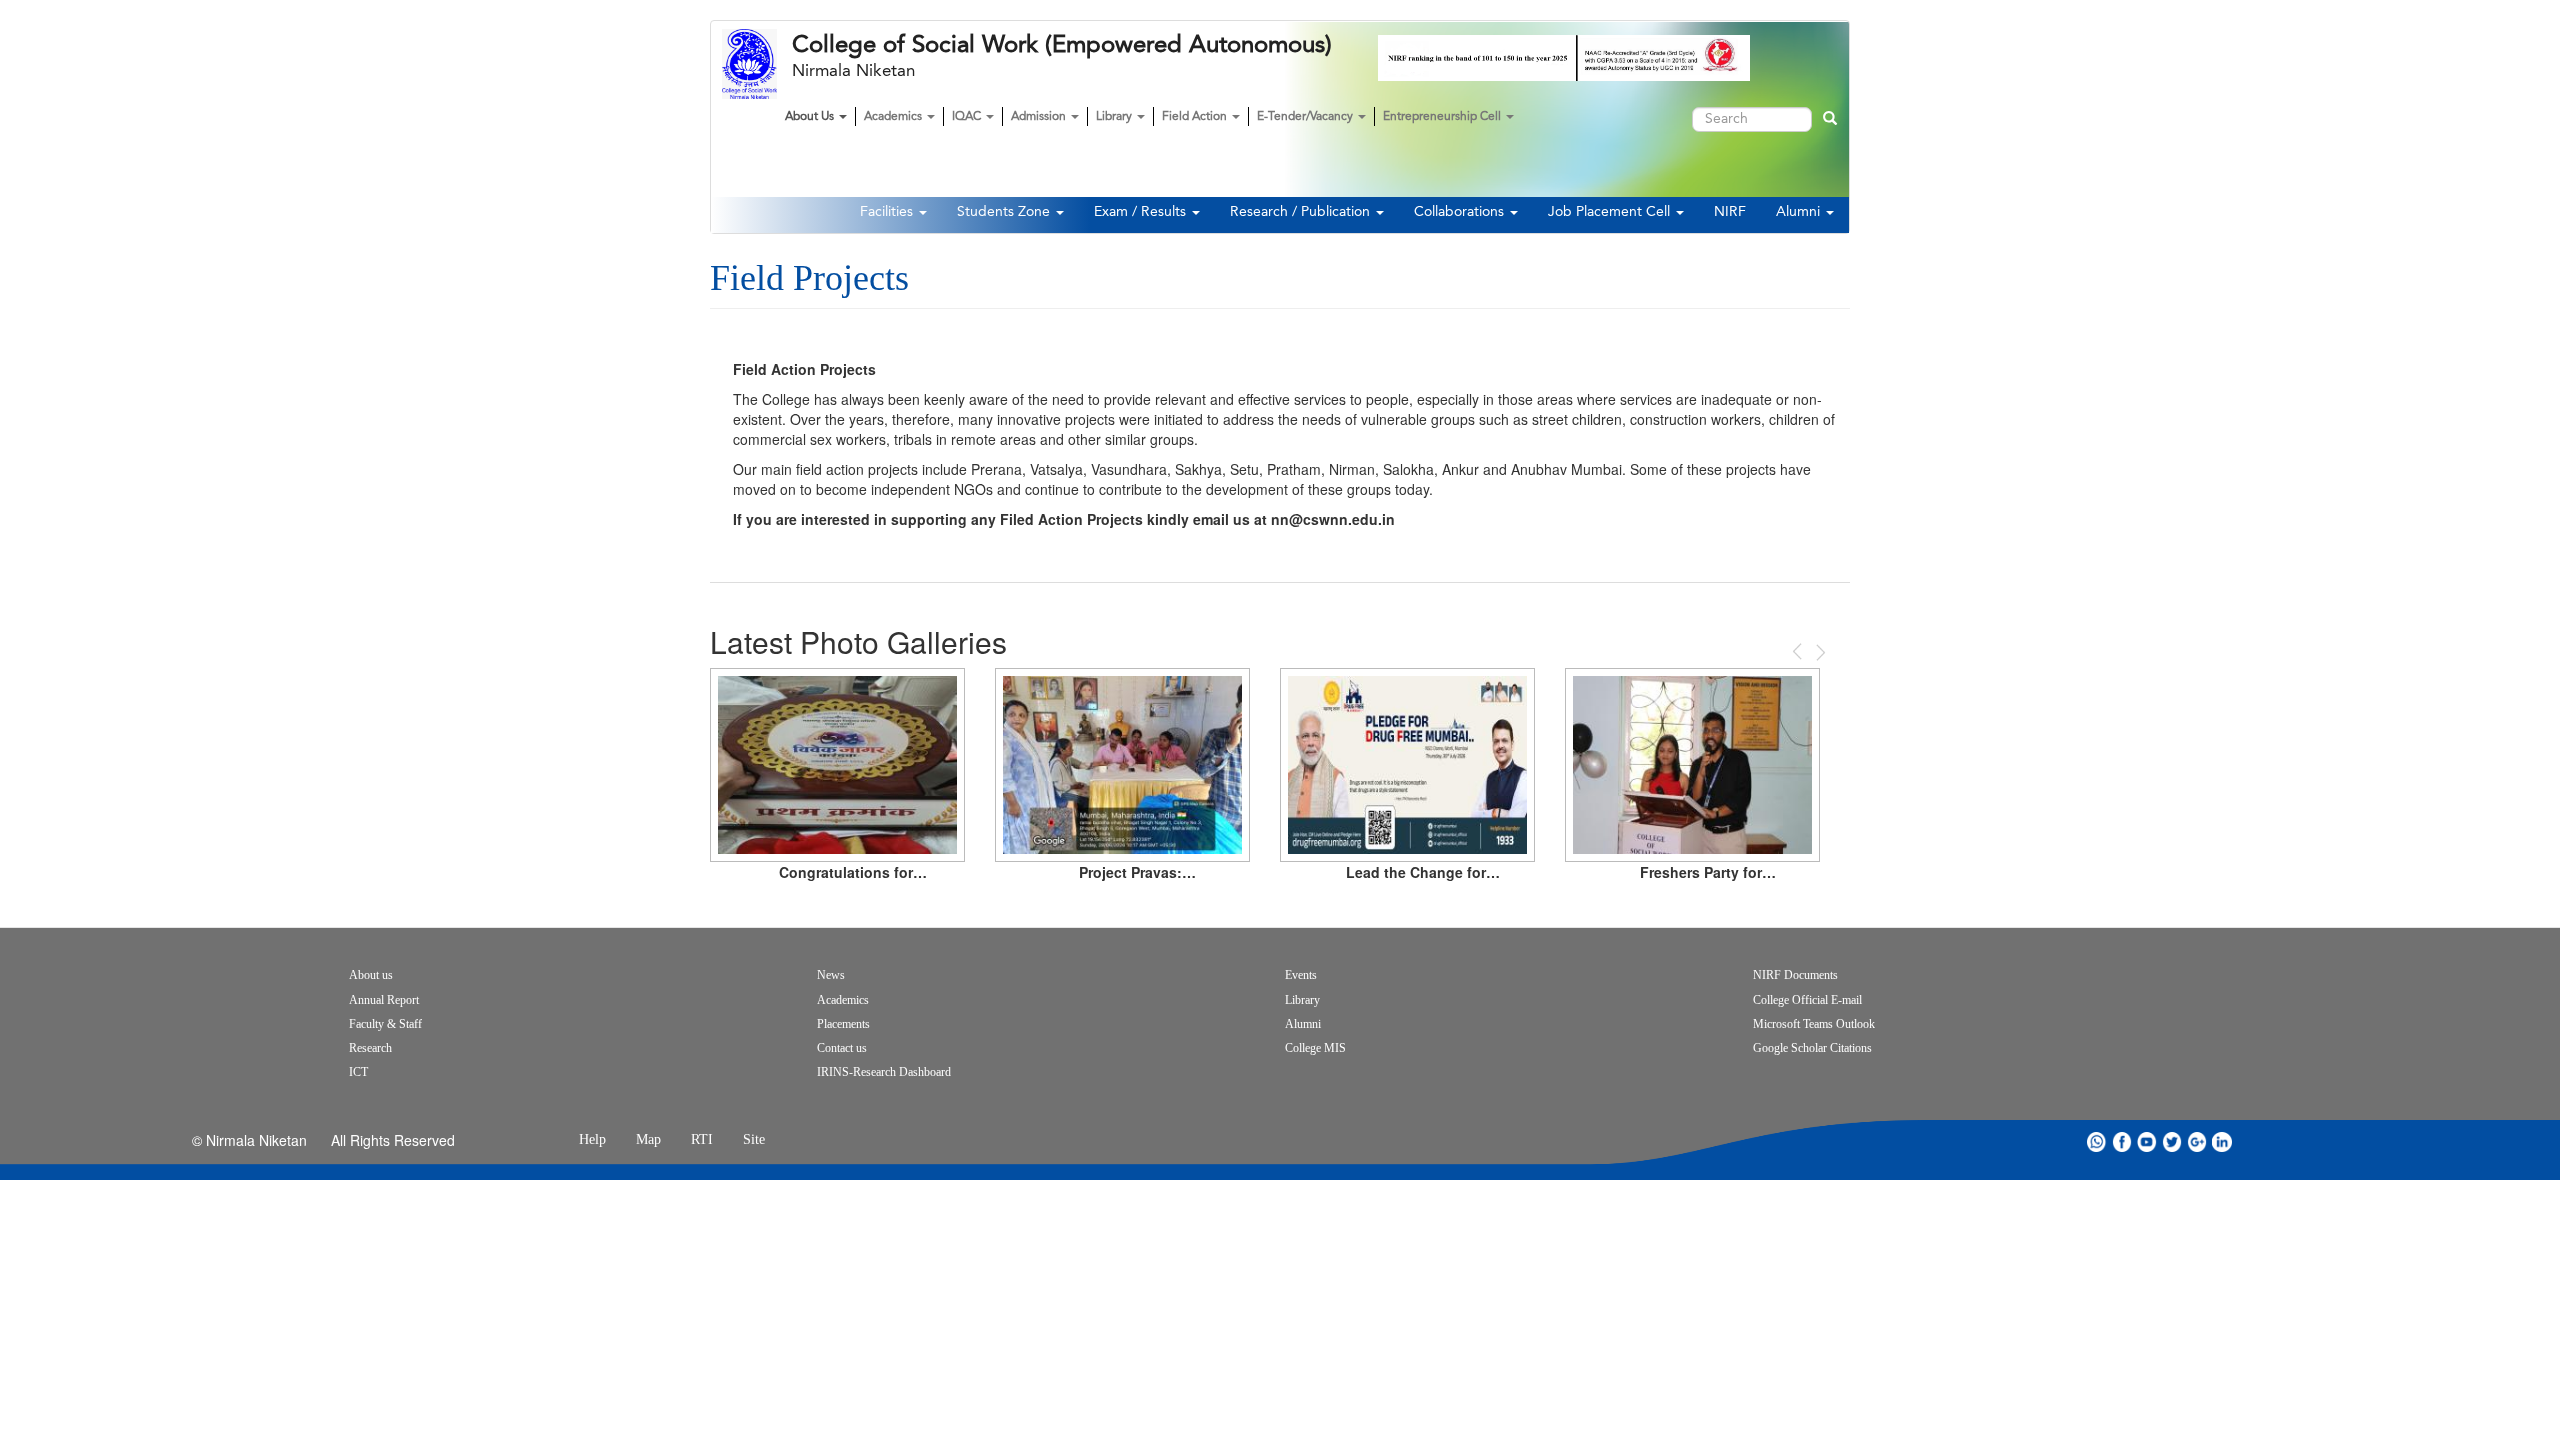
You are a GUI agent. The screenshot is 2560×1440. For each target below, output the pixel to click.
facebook (2122, 1141)
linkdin (2222, 1141)
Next (1819, 652)
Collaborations (1461, 212)
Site (754, 1139)
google (2197, 1141)
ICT (358, 1072)
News (831, 975)
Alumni (1800, 212)
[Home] (757, 64)
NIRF (1730, 212)
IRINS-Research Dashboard (884, 1072)
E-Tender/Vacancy (1306, 117)
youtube (2147, 1141)
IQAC (968, 117)
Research (370, 1048)
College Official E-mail (1807, 1000)
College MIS (1315, 1048)
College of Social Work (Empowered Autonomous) (1062, 45)
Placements (843, 1024)
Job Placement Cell (1611, 212)
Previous (1799, 651)
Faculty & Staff (385, 1024)
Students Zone (1005, 212)
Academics (894, 117)
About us (371, 975)
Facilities (888, 212)
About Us (811, 117)
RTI (702, 1139)
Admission (1040, 117)
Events (1301, 975)
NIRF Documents (1795, 975)
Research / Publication (1302, 212)
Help (592, 1139)
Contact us (842, 1048)
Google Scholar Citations (1812, 1048)
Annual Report (384, 1000)
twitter (2172, 1141)
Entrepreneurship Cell (1443, 117)
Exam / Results (1142, 212)
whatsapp (2097, 1141)
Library (1115, 117)
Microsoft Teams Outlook (1814, 1024)
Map (648, 1139)
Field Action (1196, 117)
